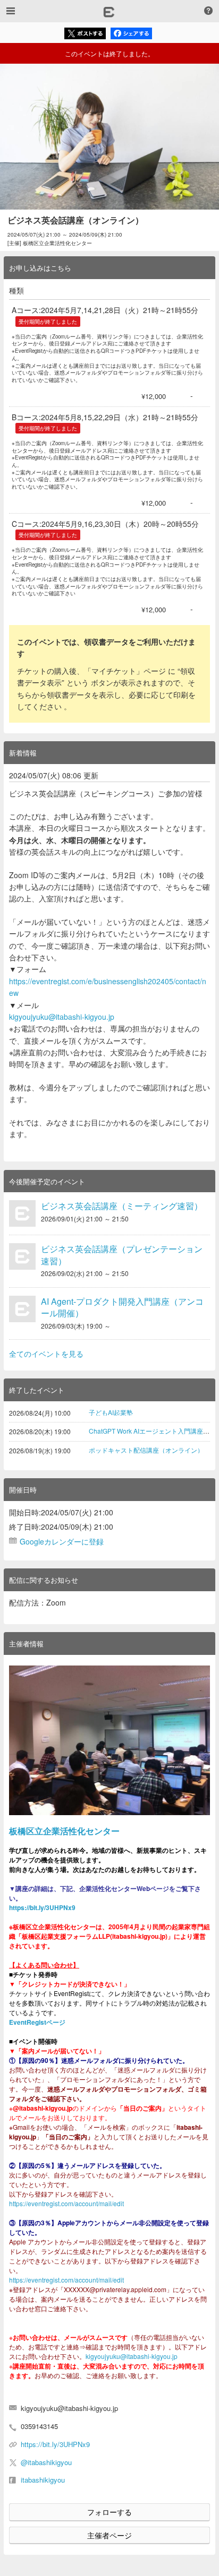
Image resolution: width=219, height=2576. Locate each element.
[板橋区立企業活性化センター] (109, 1740)
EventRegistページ (37, 2022)
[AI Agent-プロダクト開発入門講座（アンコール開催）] (22, 1309)
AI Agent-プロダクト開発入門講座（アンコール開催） (122, 1307)
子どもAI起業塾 (111, 1412)
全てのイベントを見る (46, 1354)
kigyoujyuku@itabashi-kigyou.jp (62, 1017)
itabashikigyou (43, 2480)
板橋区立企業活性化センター (64, 1831)
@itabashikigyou (46, 2462)
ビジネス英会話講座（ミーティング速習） (122, 1206)
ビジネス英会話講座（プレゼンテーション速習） (122, 1255)
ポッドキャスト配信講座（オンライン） (146, 1450)
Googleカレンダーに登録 (62, 1541)
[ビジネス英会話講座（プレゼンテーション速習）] (22, 1256)
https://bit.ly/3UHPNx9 (42, 1907)
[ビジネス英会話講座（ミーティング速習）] (22, 1213)
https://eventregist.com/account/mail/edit (66, 2203)
